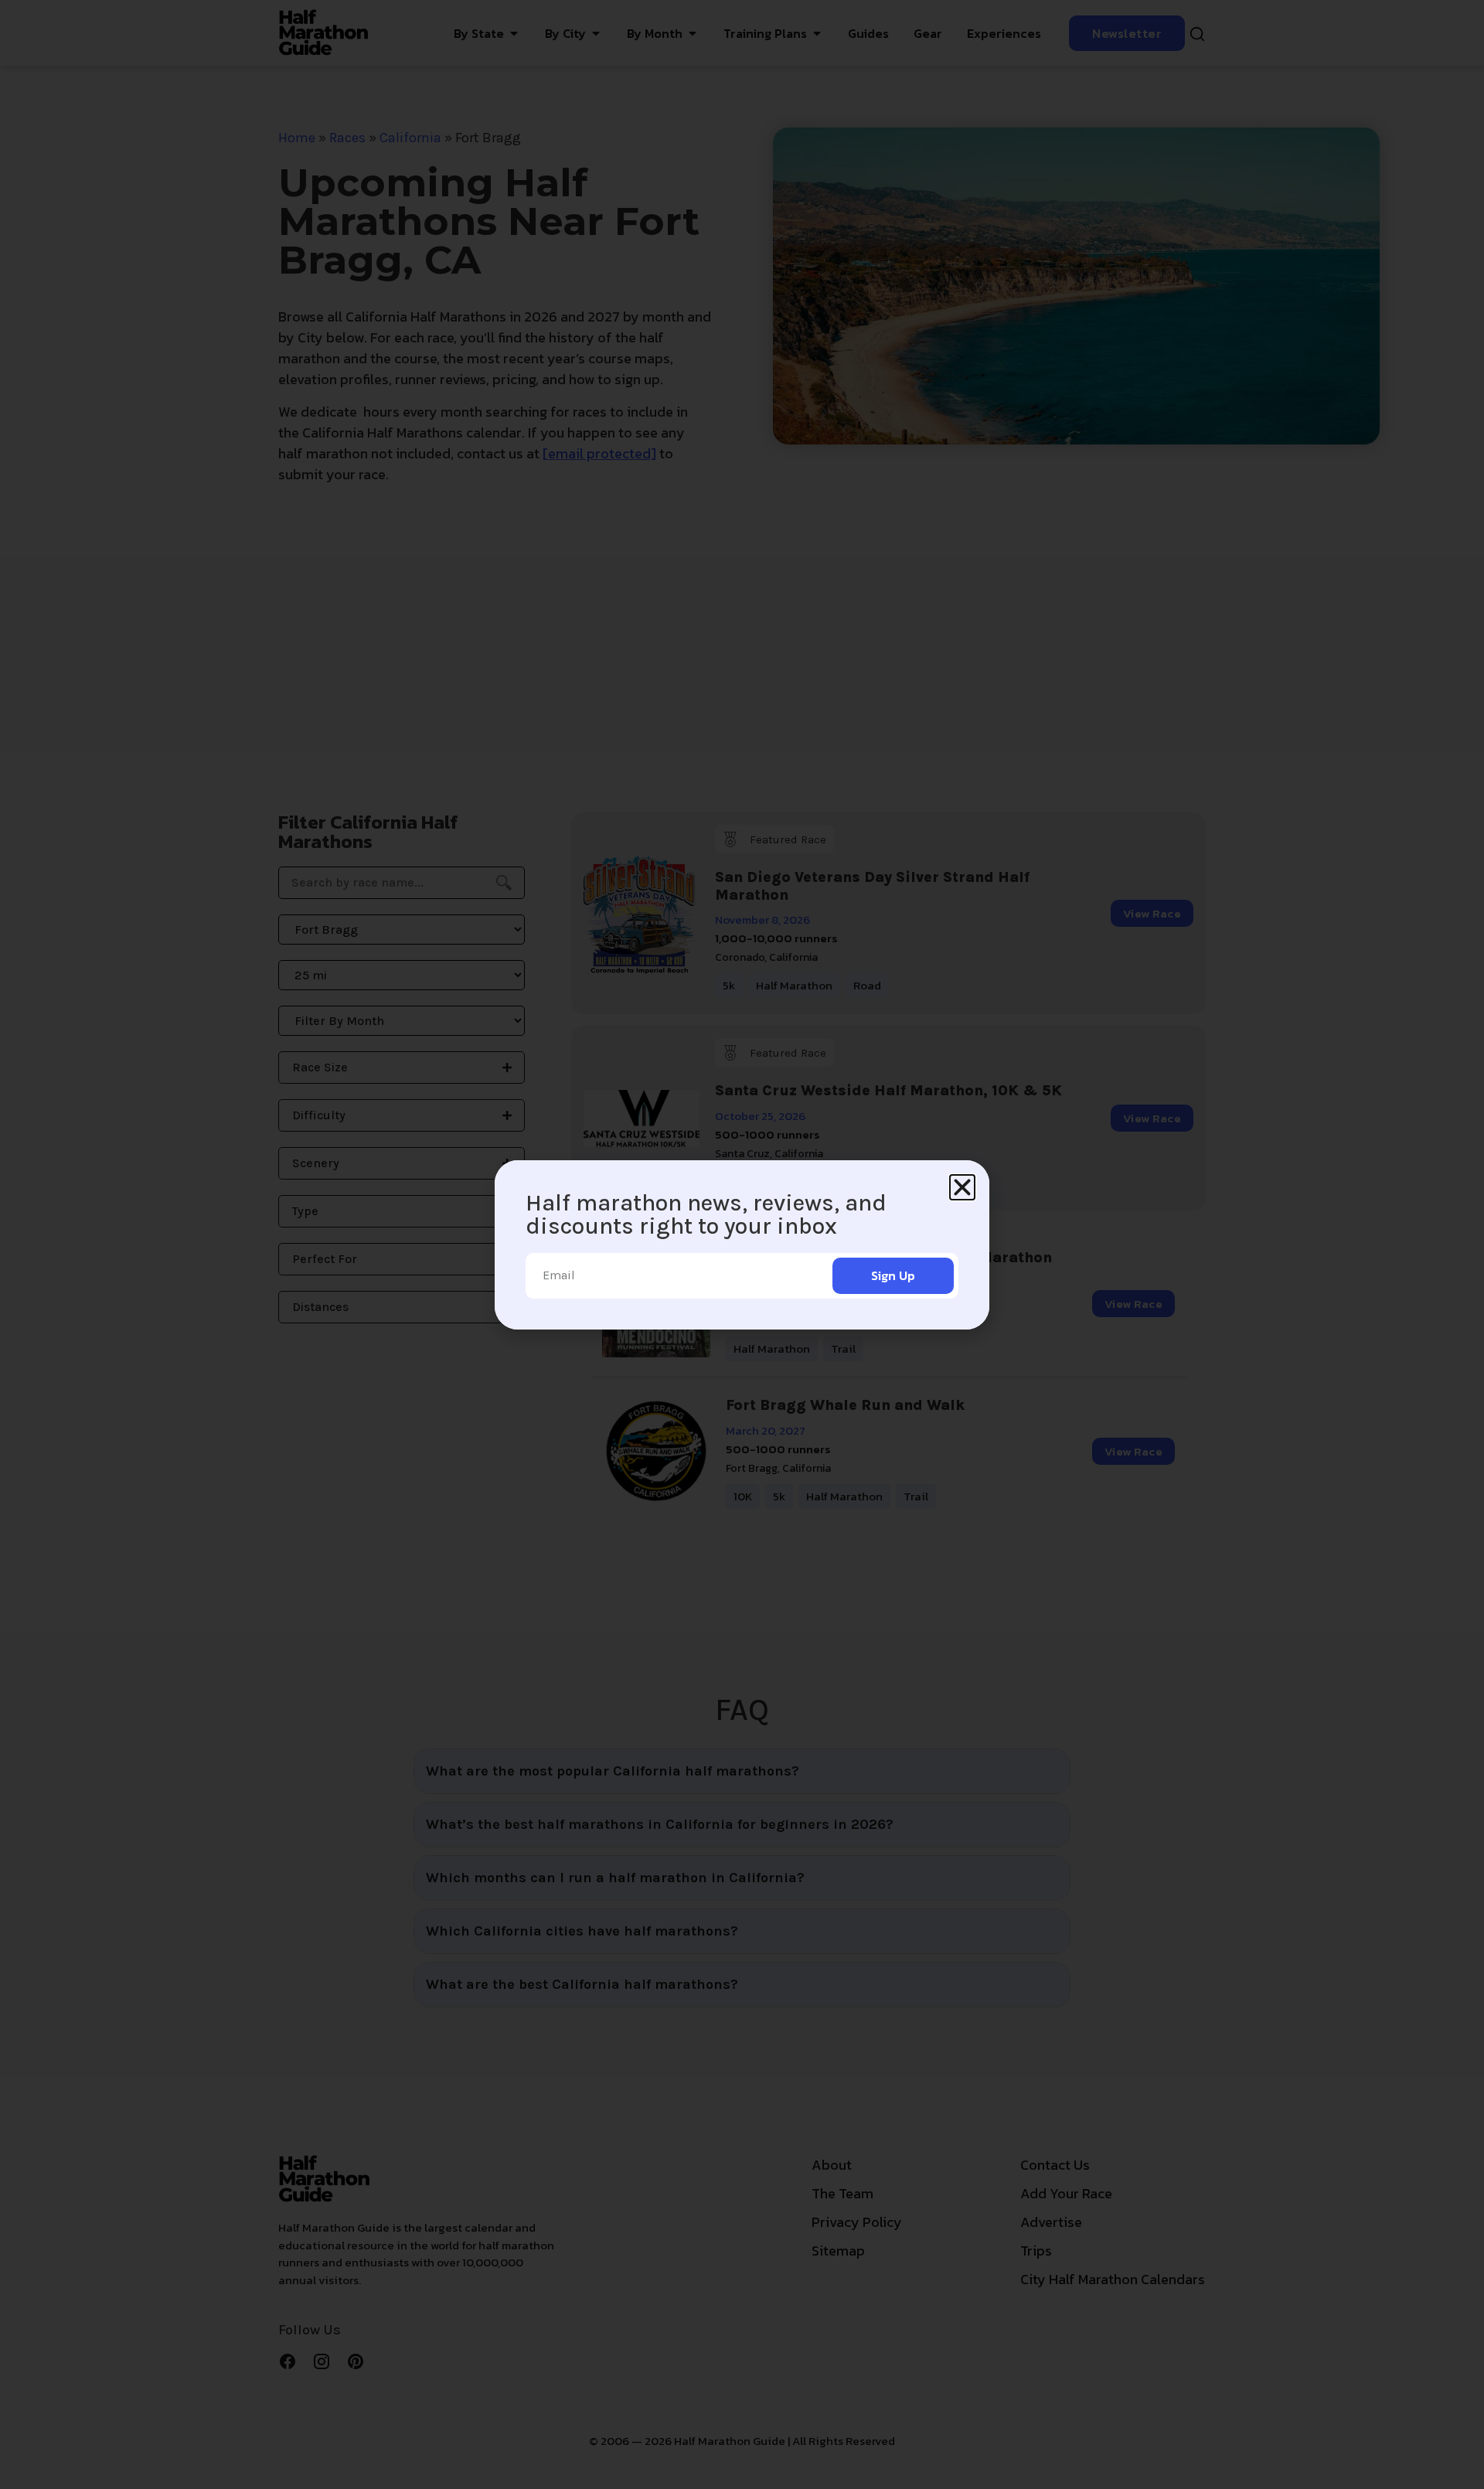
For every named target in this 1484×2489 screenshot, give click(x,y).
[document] (742, 1244)
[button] (962, 1187)
